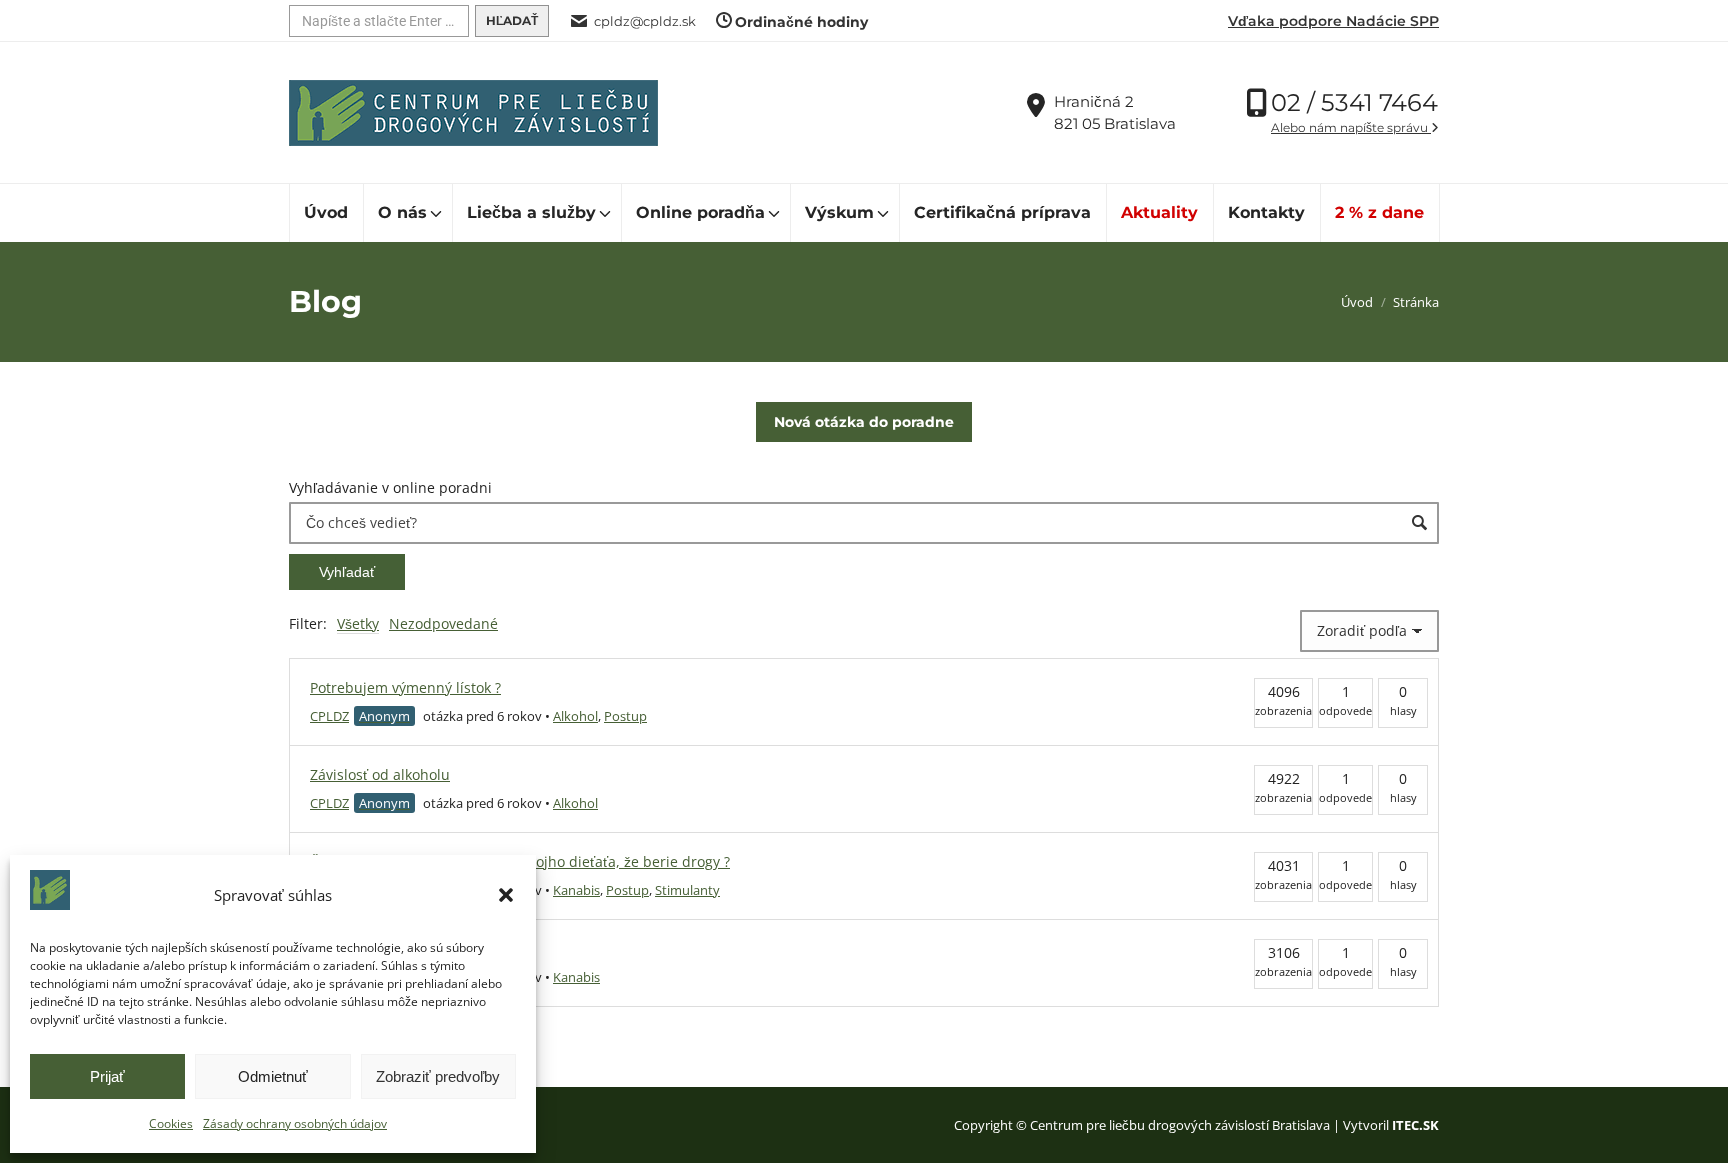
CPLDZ (329, 716)
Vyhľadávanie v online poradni (390, 487)
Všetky (358, 623)
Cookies (171, 1123)
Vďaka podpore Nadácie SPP (1333, 21)
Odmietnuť (273, 1076)
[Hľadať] (512, 21)
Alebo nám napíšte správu (1351, 127)
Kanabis (576, 890)
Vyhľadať (347, 572)
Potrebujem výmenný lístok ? (405, 687)
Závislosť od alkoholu (380, 774)
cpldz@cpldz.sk (645, 21)
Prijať (107, 1076)
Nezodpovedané (443, 623)
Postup (625, 716)
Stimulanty (687, 890)
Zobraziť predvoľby (438, 1076)
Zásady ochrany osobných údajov (295, 1123)
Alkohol (575, 716)
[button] (506, 895)
